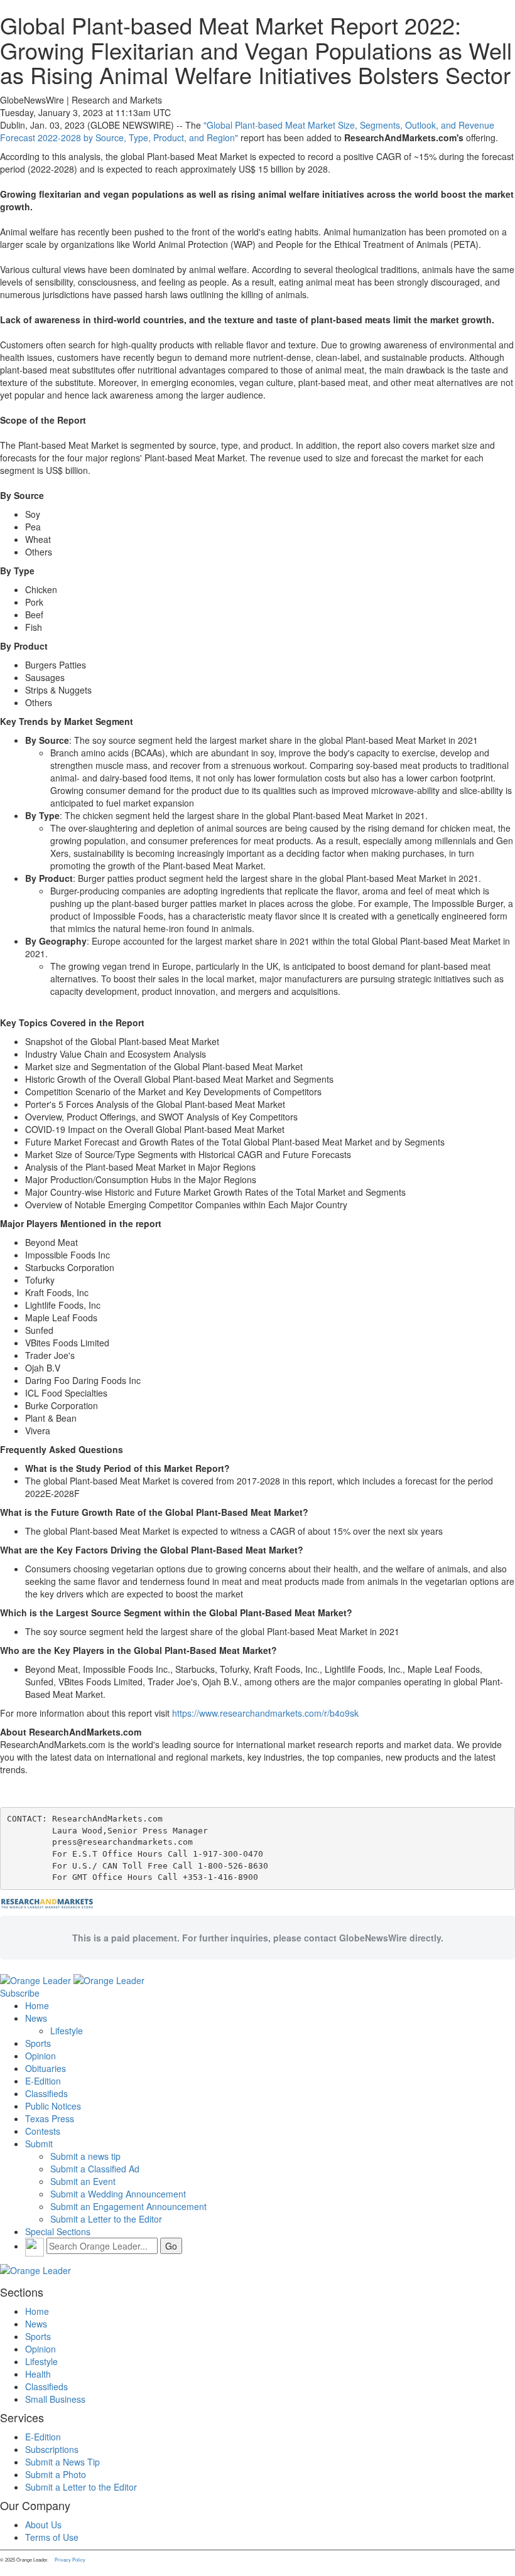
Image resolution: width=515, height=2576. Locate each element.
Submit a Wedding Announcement (118, 2194)
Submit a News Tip (62, 2462)
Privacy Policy (70, 2559)
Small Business (55, 2399)
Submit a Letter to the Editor (106, 2219)
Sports (38, 2043)
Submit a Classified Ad (95, 2169)
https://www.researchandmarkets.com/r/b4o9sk (265, 1713)
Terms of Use (52, 2537)
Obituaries (46, 2068)
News (36, 2018)
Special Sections (58, 2231)
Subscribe (20, 1993)
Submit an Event (83, 2181)
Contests (43, 2131)
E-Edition (43, 2081)
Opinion (41, 2056)
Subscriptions (52, 2449)
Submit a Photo (56, 2474)
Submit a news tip (85, 2156)
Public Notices (53, 2106)
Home (37, 2005)
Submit (39, 2144)
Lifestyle (67, 2031)
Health (38, 2374)
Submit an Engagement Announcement (128, 2206)
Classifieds (46, 2093)
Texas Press (50, 2118)
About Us (43, 2525)
